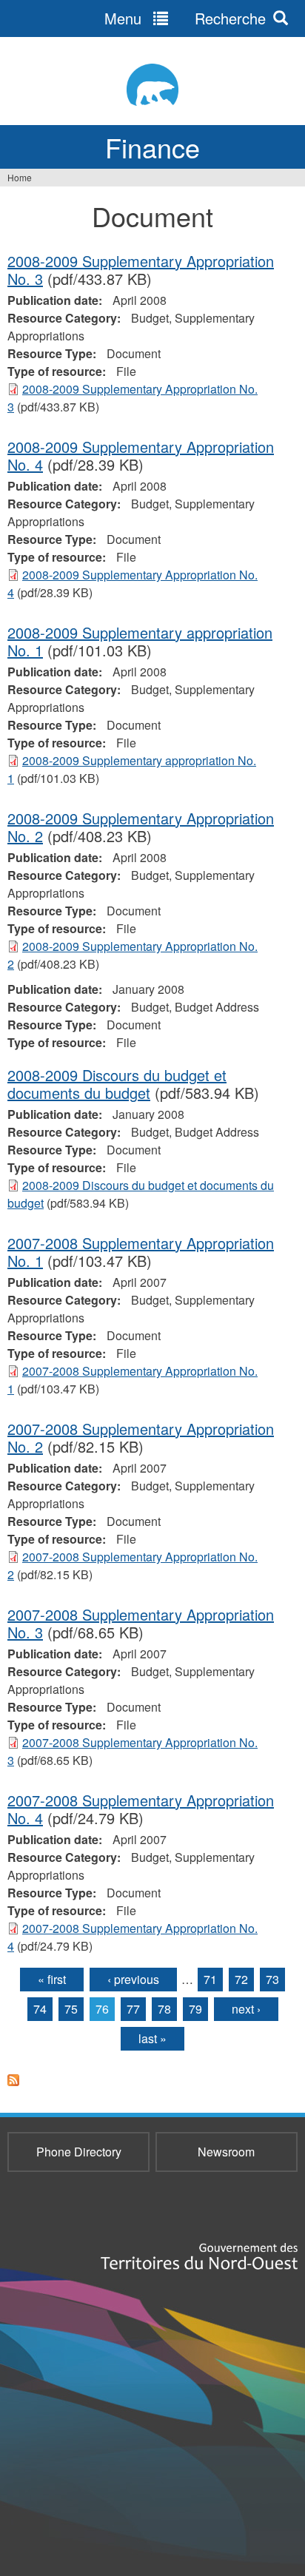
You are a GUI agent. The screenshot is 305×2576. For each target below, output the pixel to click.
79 (195, 2009)
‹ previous (133, 1979)
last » (152, 2038)
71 (210, 1979)
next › (246, 2009)
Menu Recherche (185, 18)
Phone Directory (79, 2152)
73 (272, 1979)
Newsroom (226, 2152)
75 (71, 2009)
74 (40, 2009)
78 (164, 2009)
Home (20, 177)
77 (133, 2009)
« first (52, 1979)
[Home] (152, 85)
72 (241, 1979)
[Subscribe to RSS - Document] (13, 2089)
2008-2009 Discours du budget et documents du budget (117, 1084)
